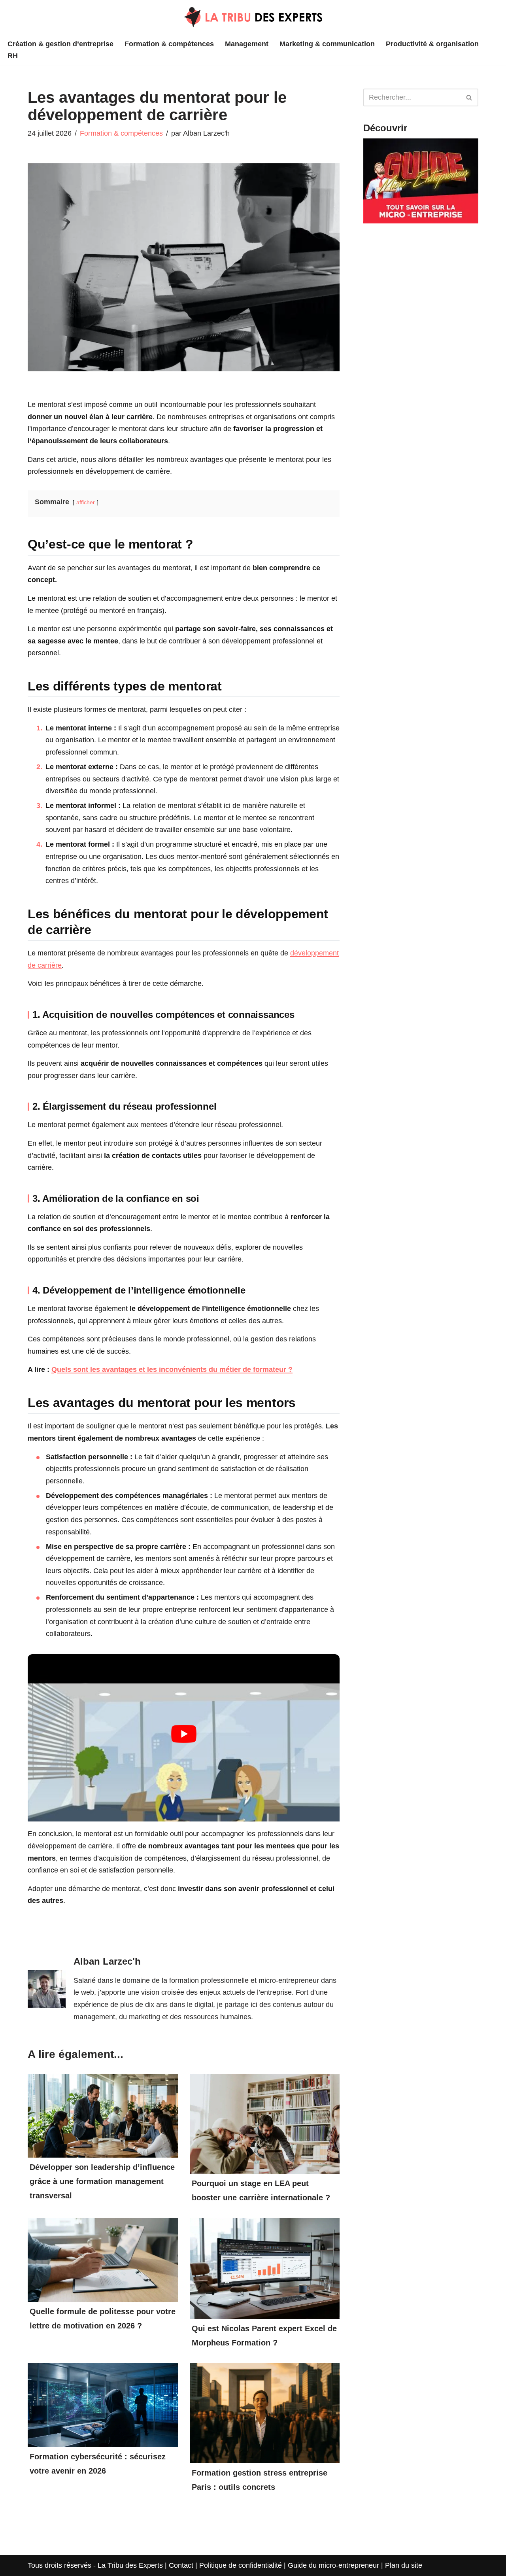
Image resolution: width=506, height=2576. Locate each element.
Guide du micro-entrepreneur (333, 2565)
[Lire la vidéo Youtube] (184, 1734)
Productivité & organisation (432, 44)
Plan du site (404, 2565)
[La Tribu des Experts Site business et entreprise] (253, 17)
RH (13, 56)
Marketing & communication (327, 44)
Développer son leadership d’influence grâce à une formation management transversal (102, 2181)
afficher (86, 502)
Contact (181, 2565)
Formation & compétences (169, 44)
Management (247, 44)
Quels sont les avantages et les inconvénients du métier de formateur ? (172, 1369)
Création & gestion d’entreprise (60, 44)
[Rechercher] (469, 97)
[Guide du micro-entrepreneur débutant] (421, 221)
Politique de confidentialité (241, 2565)
